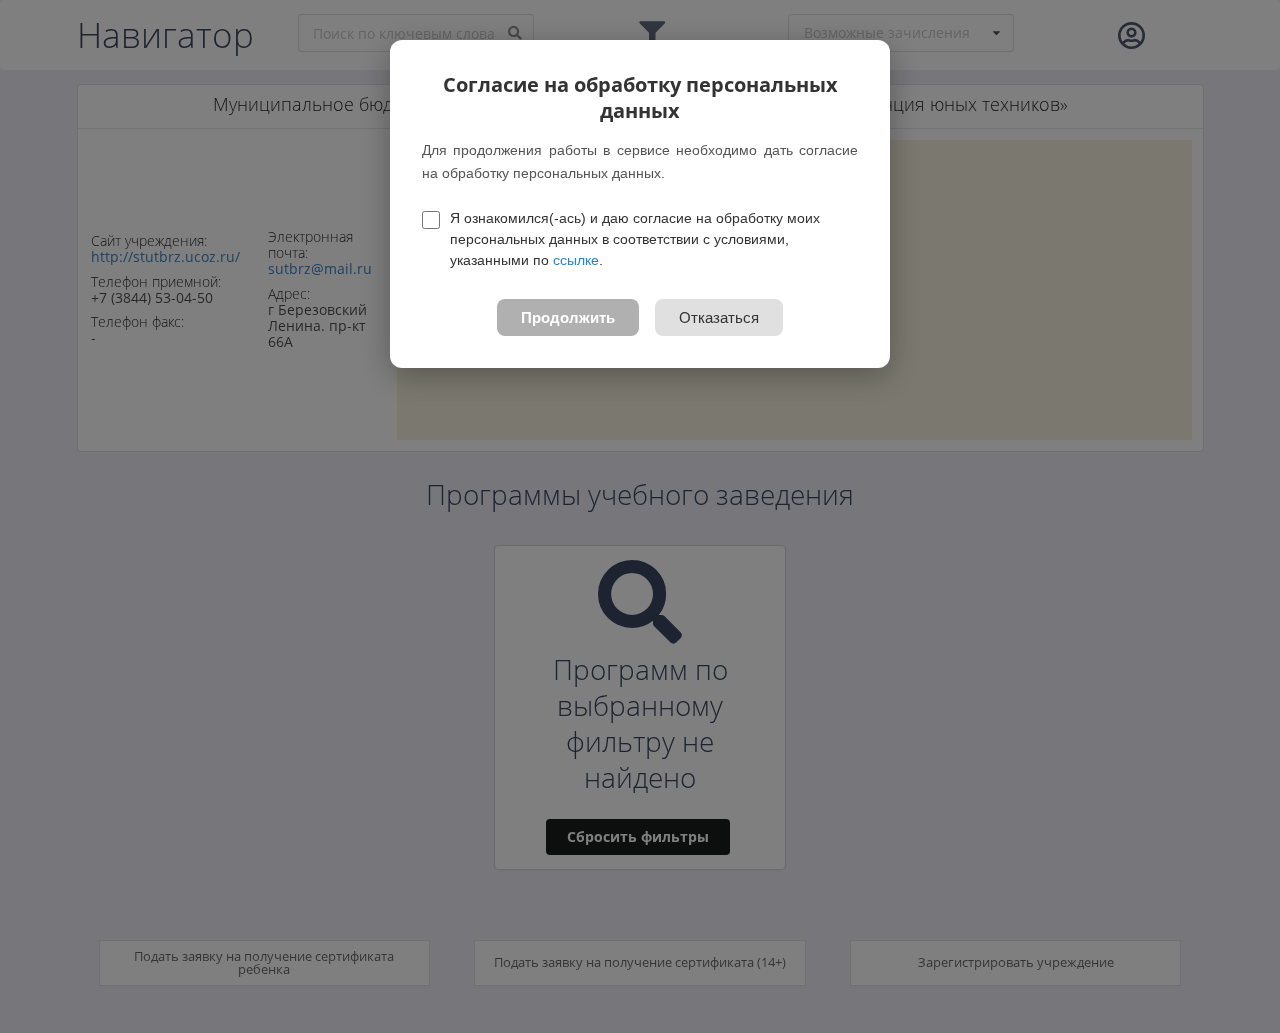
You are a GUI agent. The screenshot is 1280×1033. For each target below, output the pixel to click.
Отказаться (719, 317)
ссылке (576, 260)
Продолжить (568, 317)
